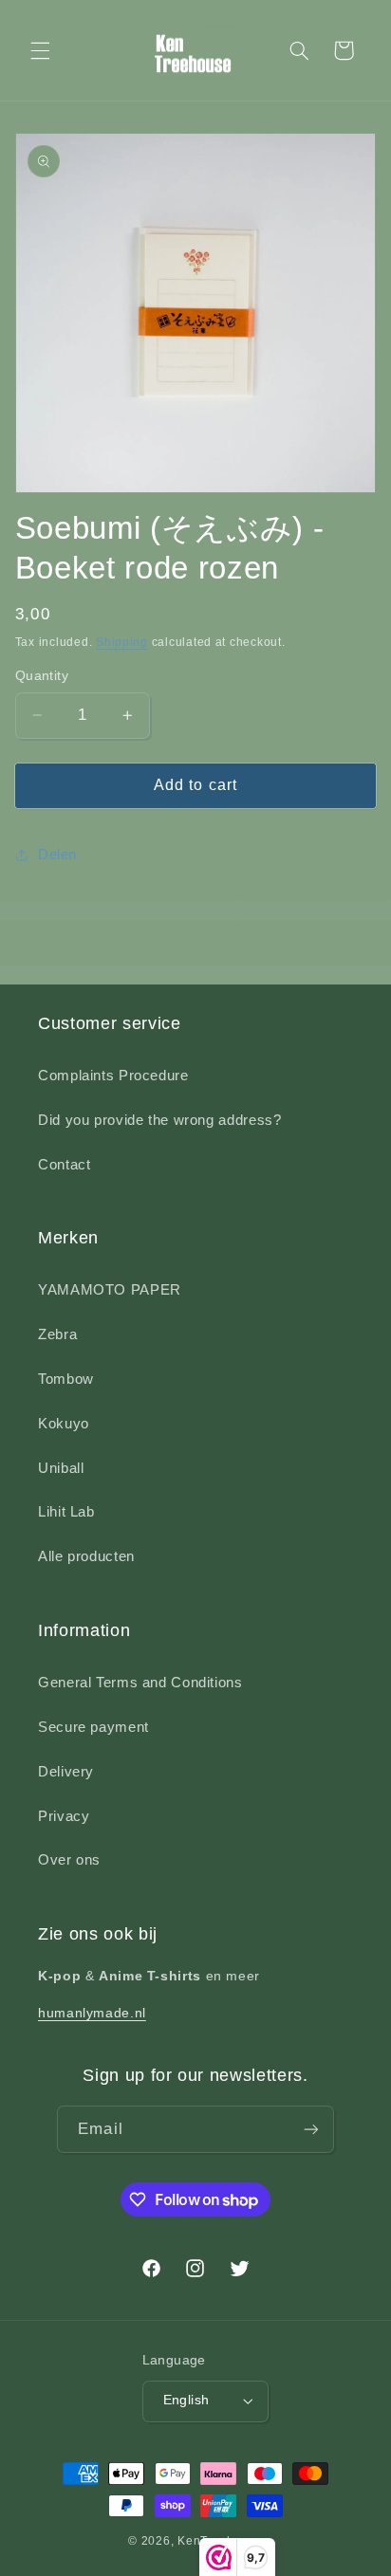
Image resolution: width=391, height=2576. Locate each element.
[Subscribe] (310, 2129)
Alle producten (86, 1556)
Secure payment (93, 1727)
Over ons (69, 1860)
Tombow (66, 1379)
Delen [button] (57, 855)
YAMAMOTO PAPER (110, 1290)
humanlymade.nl (92, 2013)
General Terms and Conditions (140, 1683)
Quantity (42, 676)
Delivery (66, 1772)
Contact (64, 1165)
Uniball (61, 1468)
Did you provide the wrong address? (159, 1120)
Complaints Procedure (113, 1076)
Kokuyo (64, 1424)
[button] (40, 50)
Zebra (57, 1334)
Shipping (122, 642)
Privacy (64, 1816)
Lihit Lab (66, 1512)
